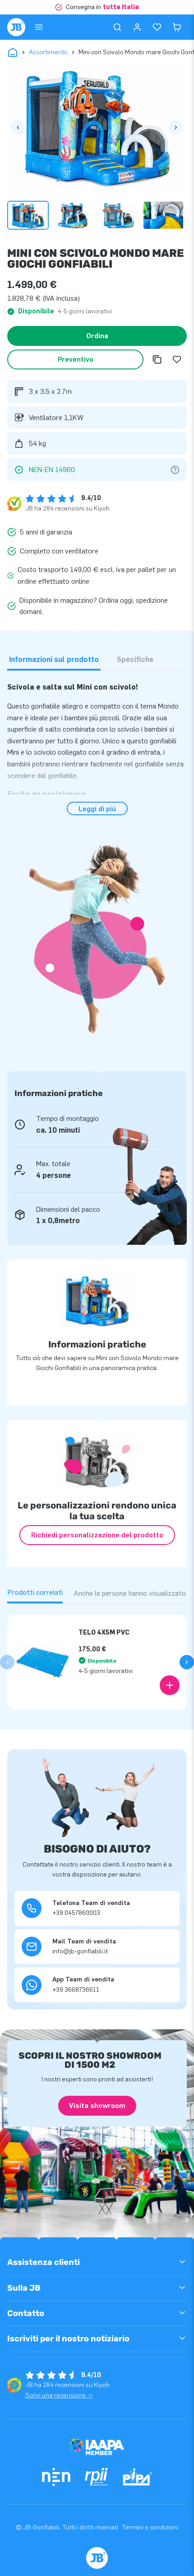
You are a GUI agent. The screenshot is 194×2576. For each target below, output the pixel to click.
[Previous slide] (7, 1662)
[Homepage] (16, 27)
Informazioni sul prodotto (54, 659)
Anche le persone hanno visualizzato (130, 1593)
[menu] (39, 27)
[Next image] (176, 128)
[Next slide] (187, 1662)
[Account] (137, 27)
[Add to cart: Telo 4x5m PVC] (170, 1685)
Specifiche (135, 659)
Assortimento (48, 52)
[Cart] (177, 27)
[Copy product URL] (157, 359)
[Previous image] (18, 128)
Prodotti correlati (35, 1592)
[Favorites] (157, 27)
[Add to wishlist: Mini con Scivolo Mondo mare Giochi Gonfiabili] (177, 359)
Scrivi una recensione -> (59, 2395)
